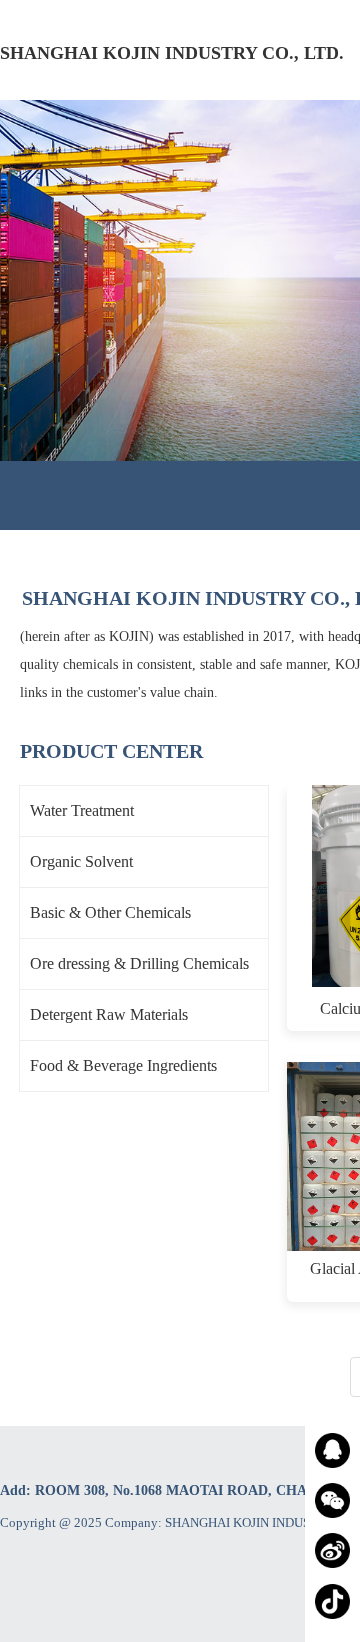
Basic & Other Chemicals (110, 912)
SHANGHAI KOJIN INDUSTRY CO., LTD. (172, 53)
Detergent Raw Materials (109, 1014)
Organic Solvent (81, 861)
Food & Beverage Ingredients (123, 1065)
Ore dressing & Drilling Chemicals (139, 963)
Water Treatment (82, 810)
